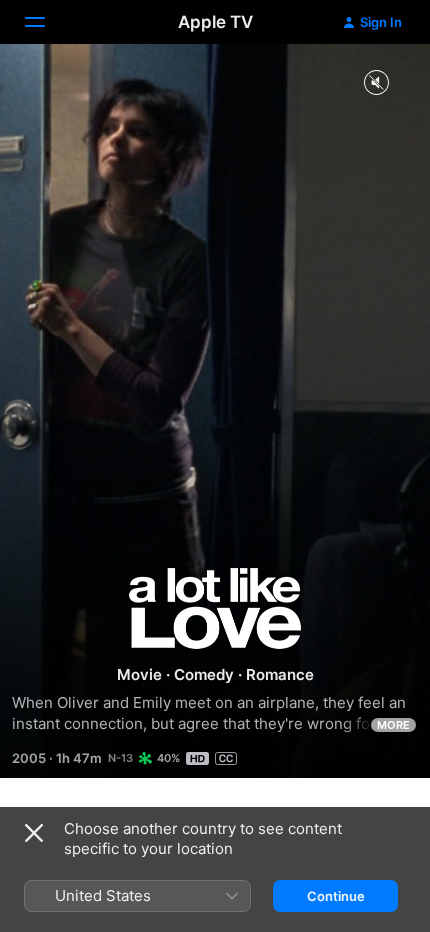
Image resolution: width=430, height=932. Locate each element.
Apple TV (215, 22)
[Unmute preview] (376, 83)
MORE (393, 725)
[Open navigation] (47, 22)
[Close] (34, 833)
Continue (336, 896)
